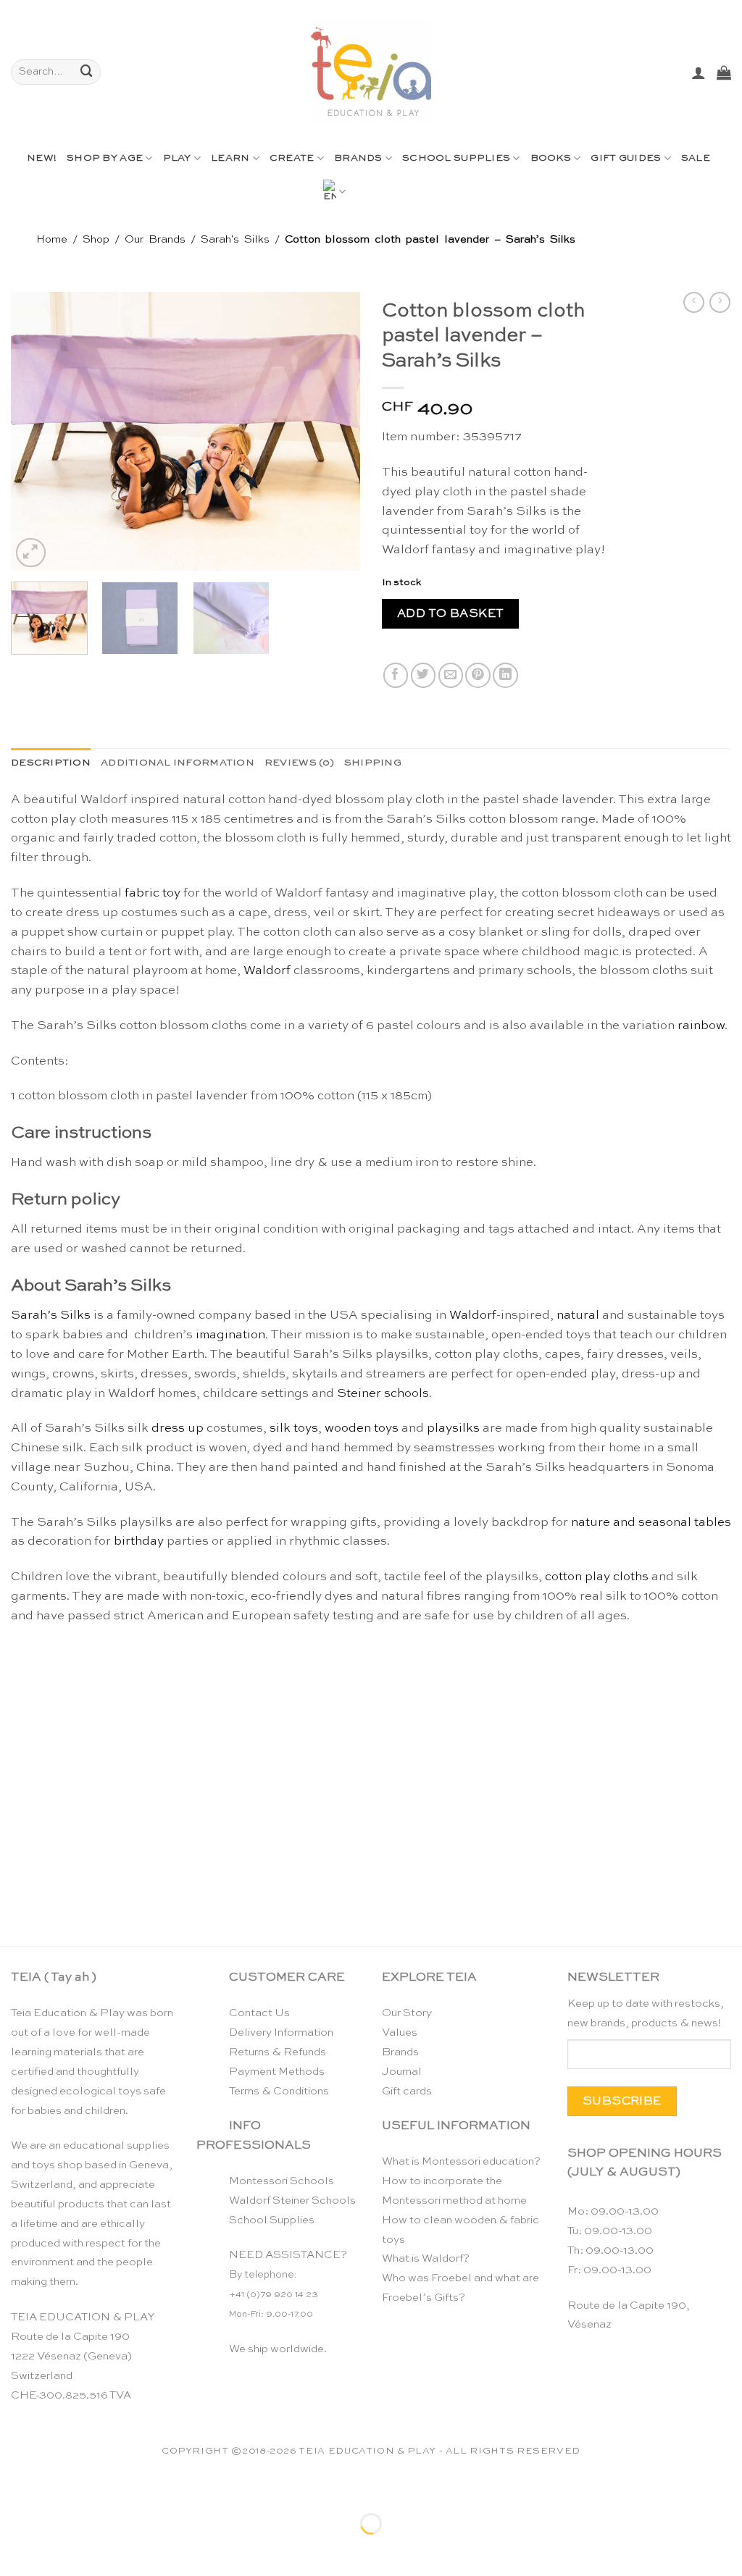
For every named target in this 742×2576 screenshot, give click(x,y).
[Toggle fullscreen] (59, 2487)
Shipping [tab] (373, 763)
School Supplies (456, 158)
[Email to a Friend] (451, 675)
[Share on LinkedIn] (505, 675)
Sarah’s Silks (51, 1316)
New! (42, 158)
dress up (178, 1428)
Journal (402, 2072)
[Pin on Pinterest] (478, 675)
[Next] (335, 431)
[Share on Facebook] (396, 675)
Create (292, 158)
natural (578, 1316)
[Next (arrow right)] (59, 2550)
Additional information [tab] (178, 763)
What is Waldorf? (426, 2258)
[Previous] (36, 431)
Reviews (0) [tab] (299, 763)
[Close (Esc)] (148, 2487)
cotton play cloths (597, 1577)
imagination (230, 1335)
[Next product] (694, 303)
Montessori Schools (282, 2181)
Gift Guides (626, 158)
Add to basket (451, 614)
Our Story (407, 2013)
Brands (358, 158)
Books (551, 158)
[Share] (104, 2487)
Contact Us (259, 2013)
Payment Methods (277, 2072)
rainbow (701, 1026)
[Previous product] (720, 303)
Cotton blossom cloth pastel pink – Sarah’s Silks (96, 1888)
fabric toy (153, 893)
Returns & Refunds (278, 2052)
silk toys (294, 1428)
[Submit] (87, 72)
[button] (699, 72)
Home (52, 240)
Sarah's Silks (235, 240)
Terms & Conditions (279, 2091)
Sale (696, 158)
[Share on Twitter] (424, 675)
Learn (230, 158)
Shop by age (105, 158)
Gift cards (407, 2091)
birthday (139, 1541)
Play (177, 158)
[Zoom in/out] (15, 2487)
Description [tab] (51, 763)
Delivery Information (281, 2032)
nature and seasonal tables (651, 1523)
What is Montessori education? (461, 2161)
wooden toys (362, 1428)
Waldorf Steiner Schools (292, 2200)
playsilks (453, 1428)
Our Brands (155, 240)
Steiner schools (383, 1394)
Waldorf (267, 971)
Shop (96, 240)
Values (400, 2032)
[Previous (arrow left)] (15, 2550)
